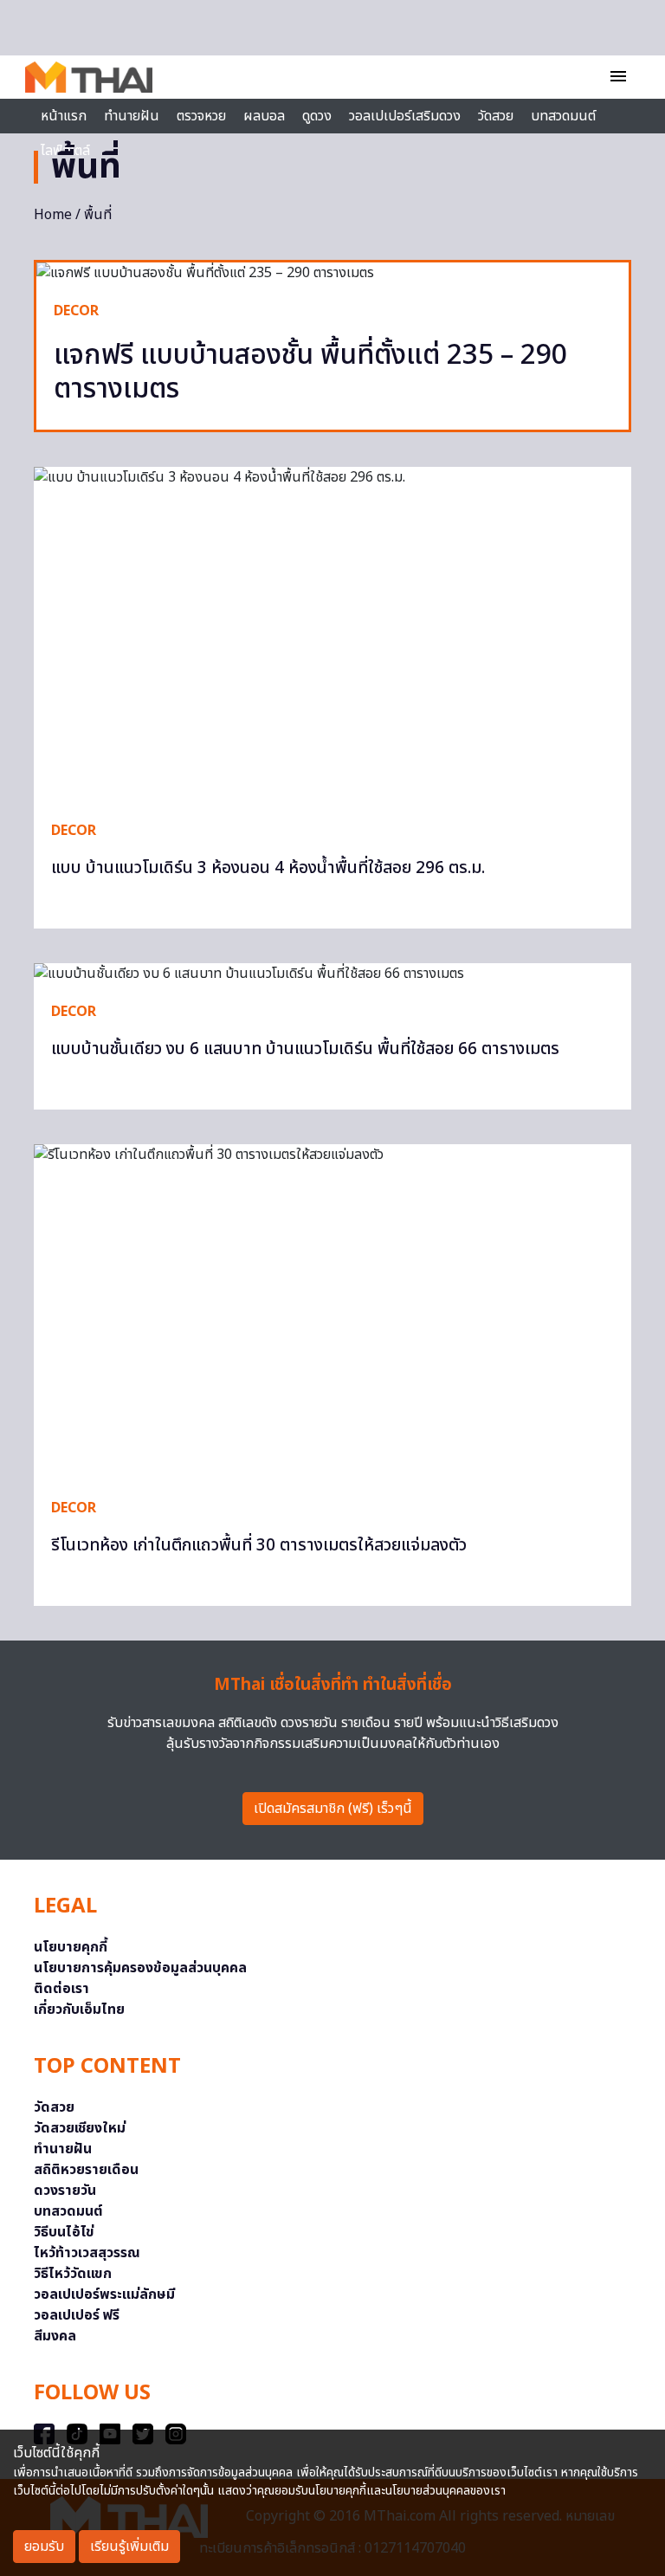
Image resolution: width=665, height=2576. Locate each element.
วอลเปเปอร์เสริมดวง (405, 116)
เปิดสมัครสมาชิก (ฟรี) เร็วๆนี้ (333, 1809)
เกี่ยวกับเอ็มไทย (79, 2010)
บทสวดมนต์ (563, 116)
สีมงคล (55, 2336)
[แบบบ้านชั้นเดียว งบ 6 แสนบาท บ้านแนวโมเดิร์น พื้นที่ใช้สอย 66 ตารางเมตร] (332, 974)
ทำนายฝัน (132, 116)
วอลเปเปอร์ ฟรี (77, 2315)
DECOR (76, 311)
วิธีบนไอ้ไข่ (64, 2232)
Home (53, 215)
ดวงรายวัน (65, 2191)
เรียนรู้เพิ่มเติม (129, 2547)
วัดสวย (496, 116)
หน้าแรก (64, 116)
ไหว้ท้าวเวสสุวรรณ (87, 2253)
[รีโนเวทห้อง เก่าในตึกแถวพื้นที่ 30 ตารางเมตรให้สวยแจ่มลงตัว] (332, 1312)
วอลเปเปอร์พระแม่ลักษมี (104, 2294)
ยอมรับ (44, 2547)
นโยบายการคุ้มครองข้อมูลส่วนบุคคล (140, 1968)
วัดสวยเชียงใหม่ (80, 2128)
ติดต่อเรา (61, 1989)
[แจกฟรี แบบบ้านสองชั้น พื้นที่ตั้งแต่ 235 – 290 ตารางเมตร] (332, 273)
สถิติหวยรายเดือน (86, 2170)
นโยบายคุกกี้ (71, 1947)
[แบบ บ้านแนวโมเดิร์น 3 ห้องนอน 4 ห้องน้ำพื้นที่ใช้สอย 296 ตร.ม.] (332, 635)
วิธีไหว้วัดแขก (73, 2274)
